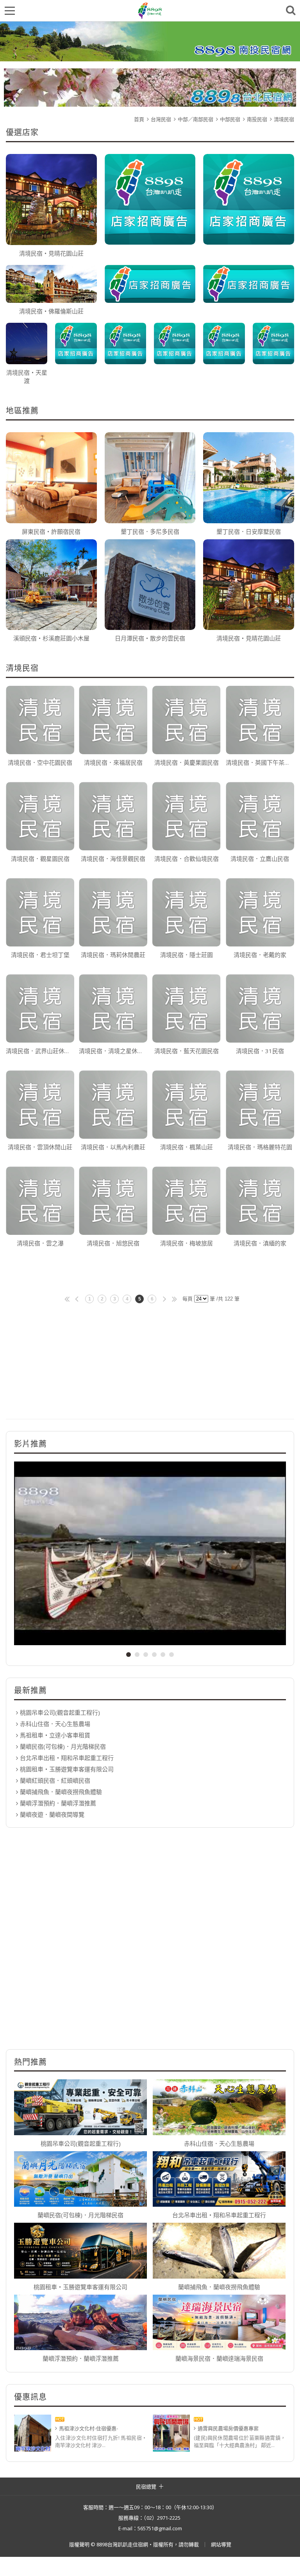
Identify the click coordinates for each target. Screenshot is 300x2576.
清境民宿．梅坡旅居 (187, 1243)
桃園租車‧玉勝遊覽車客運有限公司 (67, 1769)
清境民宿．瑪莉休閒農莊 (113, 955)
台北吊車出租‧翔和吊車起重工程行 (67, 1758)
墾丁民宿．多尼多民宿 (150, 531)
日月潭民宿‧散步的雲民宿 (150, 638)
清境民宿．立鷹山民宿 (260, 859)
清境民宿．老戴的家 (260, 955)
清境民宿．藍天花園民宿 (187, 1051)
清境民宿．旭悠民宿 (113, 1243)
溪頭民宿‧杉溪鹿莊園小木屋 (51, 638)
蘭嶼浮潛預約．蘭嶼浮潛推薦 (58, 1803)
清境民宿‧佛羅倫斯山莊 (51, 311)
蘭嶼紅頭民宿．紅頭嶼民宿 (55, 1780)
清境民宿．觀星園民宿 (40, 859)
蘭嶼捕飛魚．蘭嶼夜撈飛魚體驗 (61, 1792)
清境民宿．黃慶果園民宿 (187, 762)
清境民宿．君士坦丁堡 (40, 955)
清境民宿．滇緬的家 (260, 1243)
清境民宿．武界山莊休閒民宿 (40, 1051)
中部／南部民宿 (196, 119)
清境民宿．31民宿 (260, 1051)
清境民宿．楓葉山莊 (187, 1147)
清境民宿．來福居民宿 (113, 762)
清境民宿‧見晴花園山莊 (51, 253)
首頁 (139, 119)
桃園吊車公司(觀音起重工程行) (60, 1712)
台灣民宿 (161, 119)
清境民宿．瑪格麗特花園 (260, 1147)
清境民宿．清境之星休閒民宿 (113, 1051)
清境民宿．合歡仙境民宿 (187, 859)
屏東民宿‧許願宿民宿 (51, 531)
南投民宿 (257, 119)
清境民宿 (284, 119)
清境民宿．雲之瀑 (40, 1243)
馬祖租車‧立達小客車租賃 (55, 1735)
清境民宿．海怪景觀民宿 (113, 859)
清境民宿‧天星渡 (27, 377)
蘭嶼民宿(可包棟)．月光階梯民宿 (63, 1746)
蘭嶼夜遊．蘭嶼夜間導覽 (52, 1814)
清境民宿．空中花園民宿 (40, 762)
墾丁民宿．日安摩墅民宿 (249, 531)
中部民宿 (230, 119)
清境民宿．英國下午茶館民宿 (260, 762)
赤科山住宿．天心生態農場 (55, 1724)
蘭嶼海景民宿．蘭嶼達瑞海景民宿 (219, 2358)
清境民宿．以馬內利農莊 (113, 1147)
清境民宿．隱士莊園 (187, 955)
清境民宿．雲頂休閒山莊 (40, 1147)
